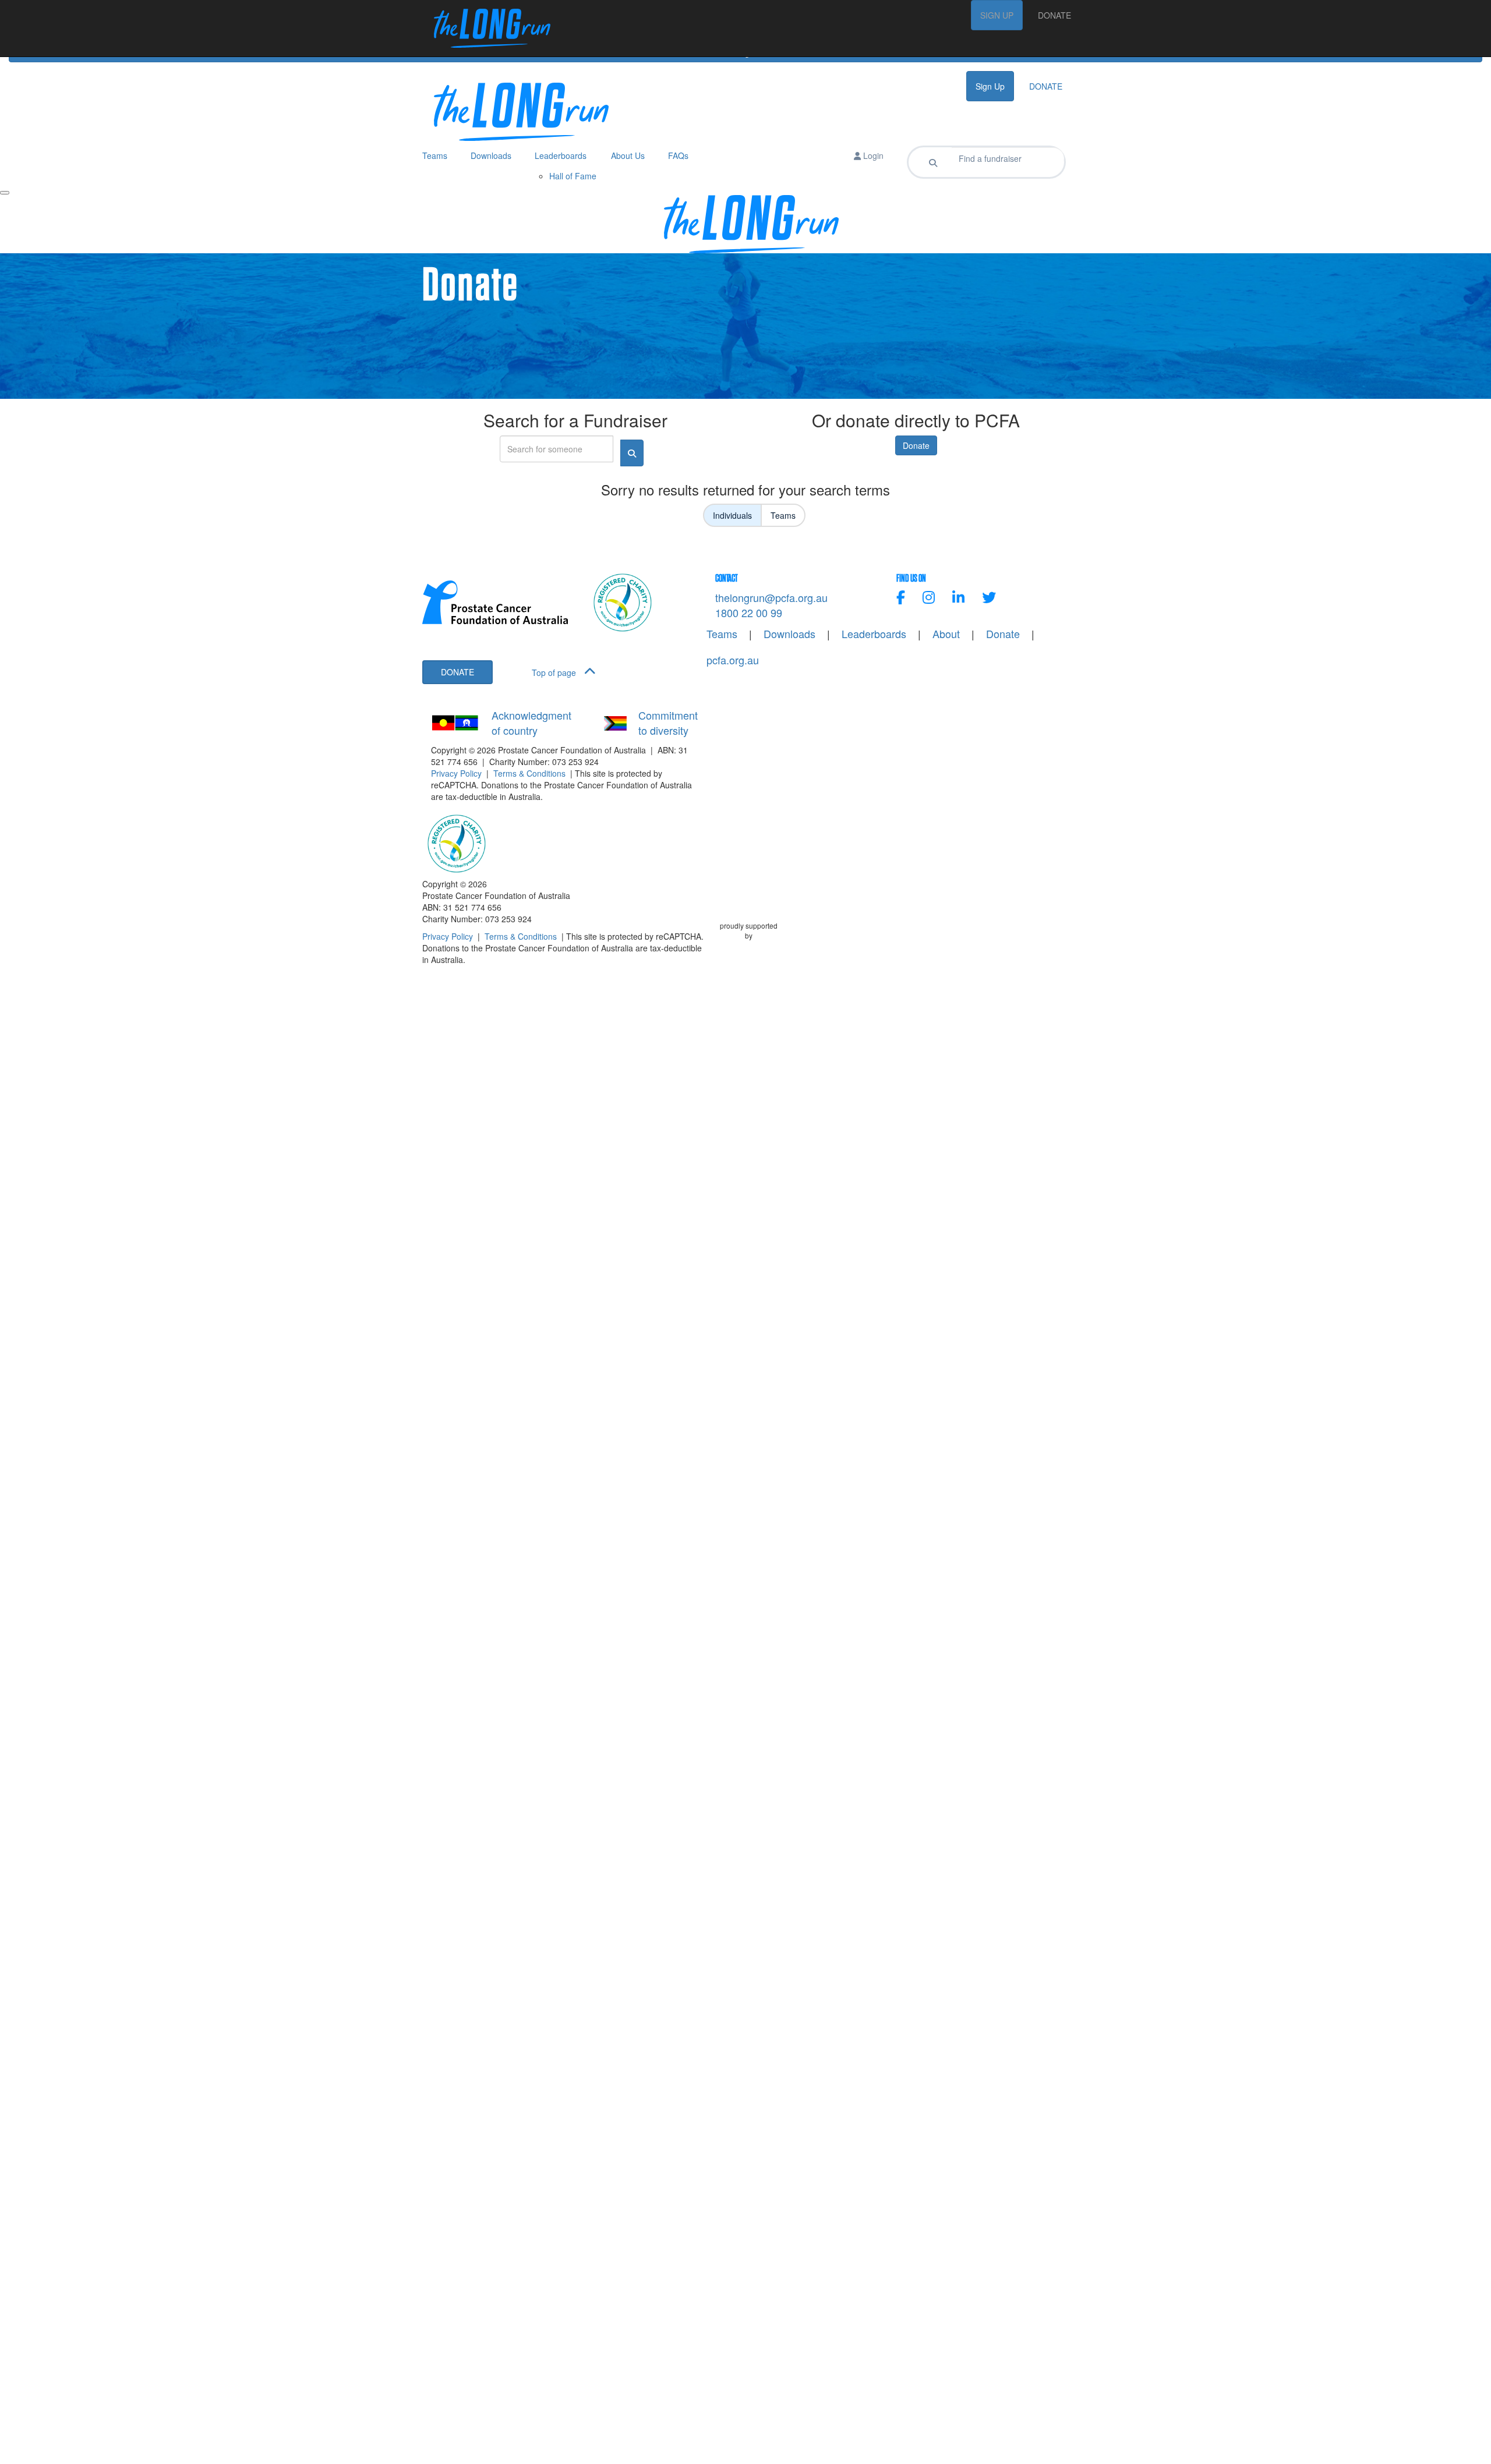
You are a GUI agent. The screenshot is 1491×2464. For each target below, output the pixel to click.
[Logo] (486, 28)
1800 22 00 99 (749, 613)
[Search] (933, 162)
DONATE (1054, 15)
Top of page (555, 672)
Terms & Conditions (529, 773)
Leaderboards (874, 634)
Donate (916, 445)
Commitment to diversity (668, 723)
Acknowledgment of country (531, 723)
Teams (783, 515)
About (946, 634)
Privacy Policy (456, 773)
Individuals (732, 515)
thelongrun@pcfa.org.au (771, 597)
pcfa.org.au (733, 660)
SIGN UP (997, 15)
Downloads (789, 634)
